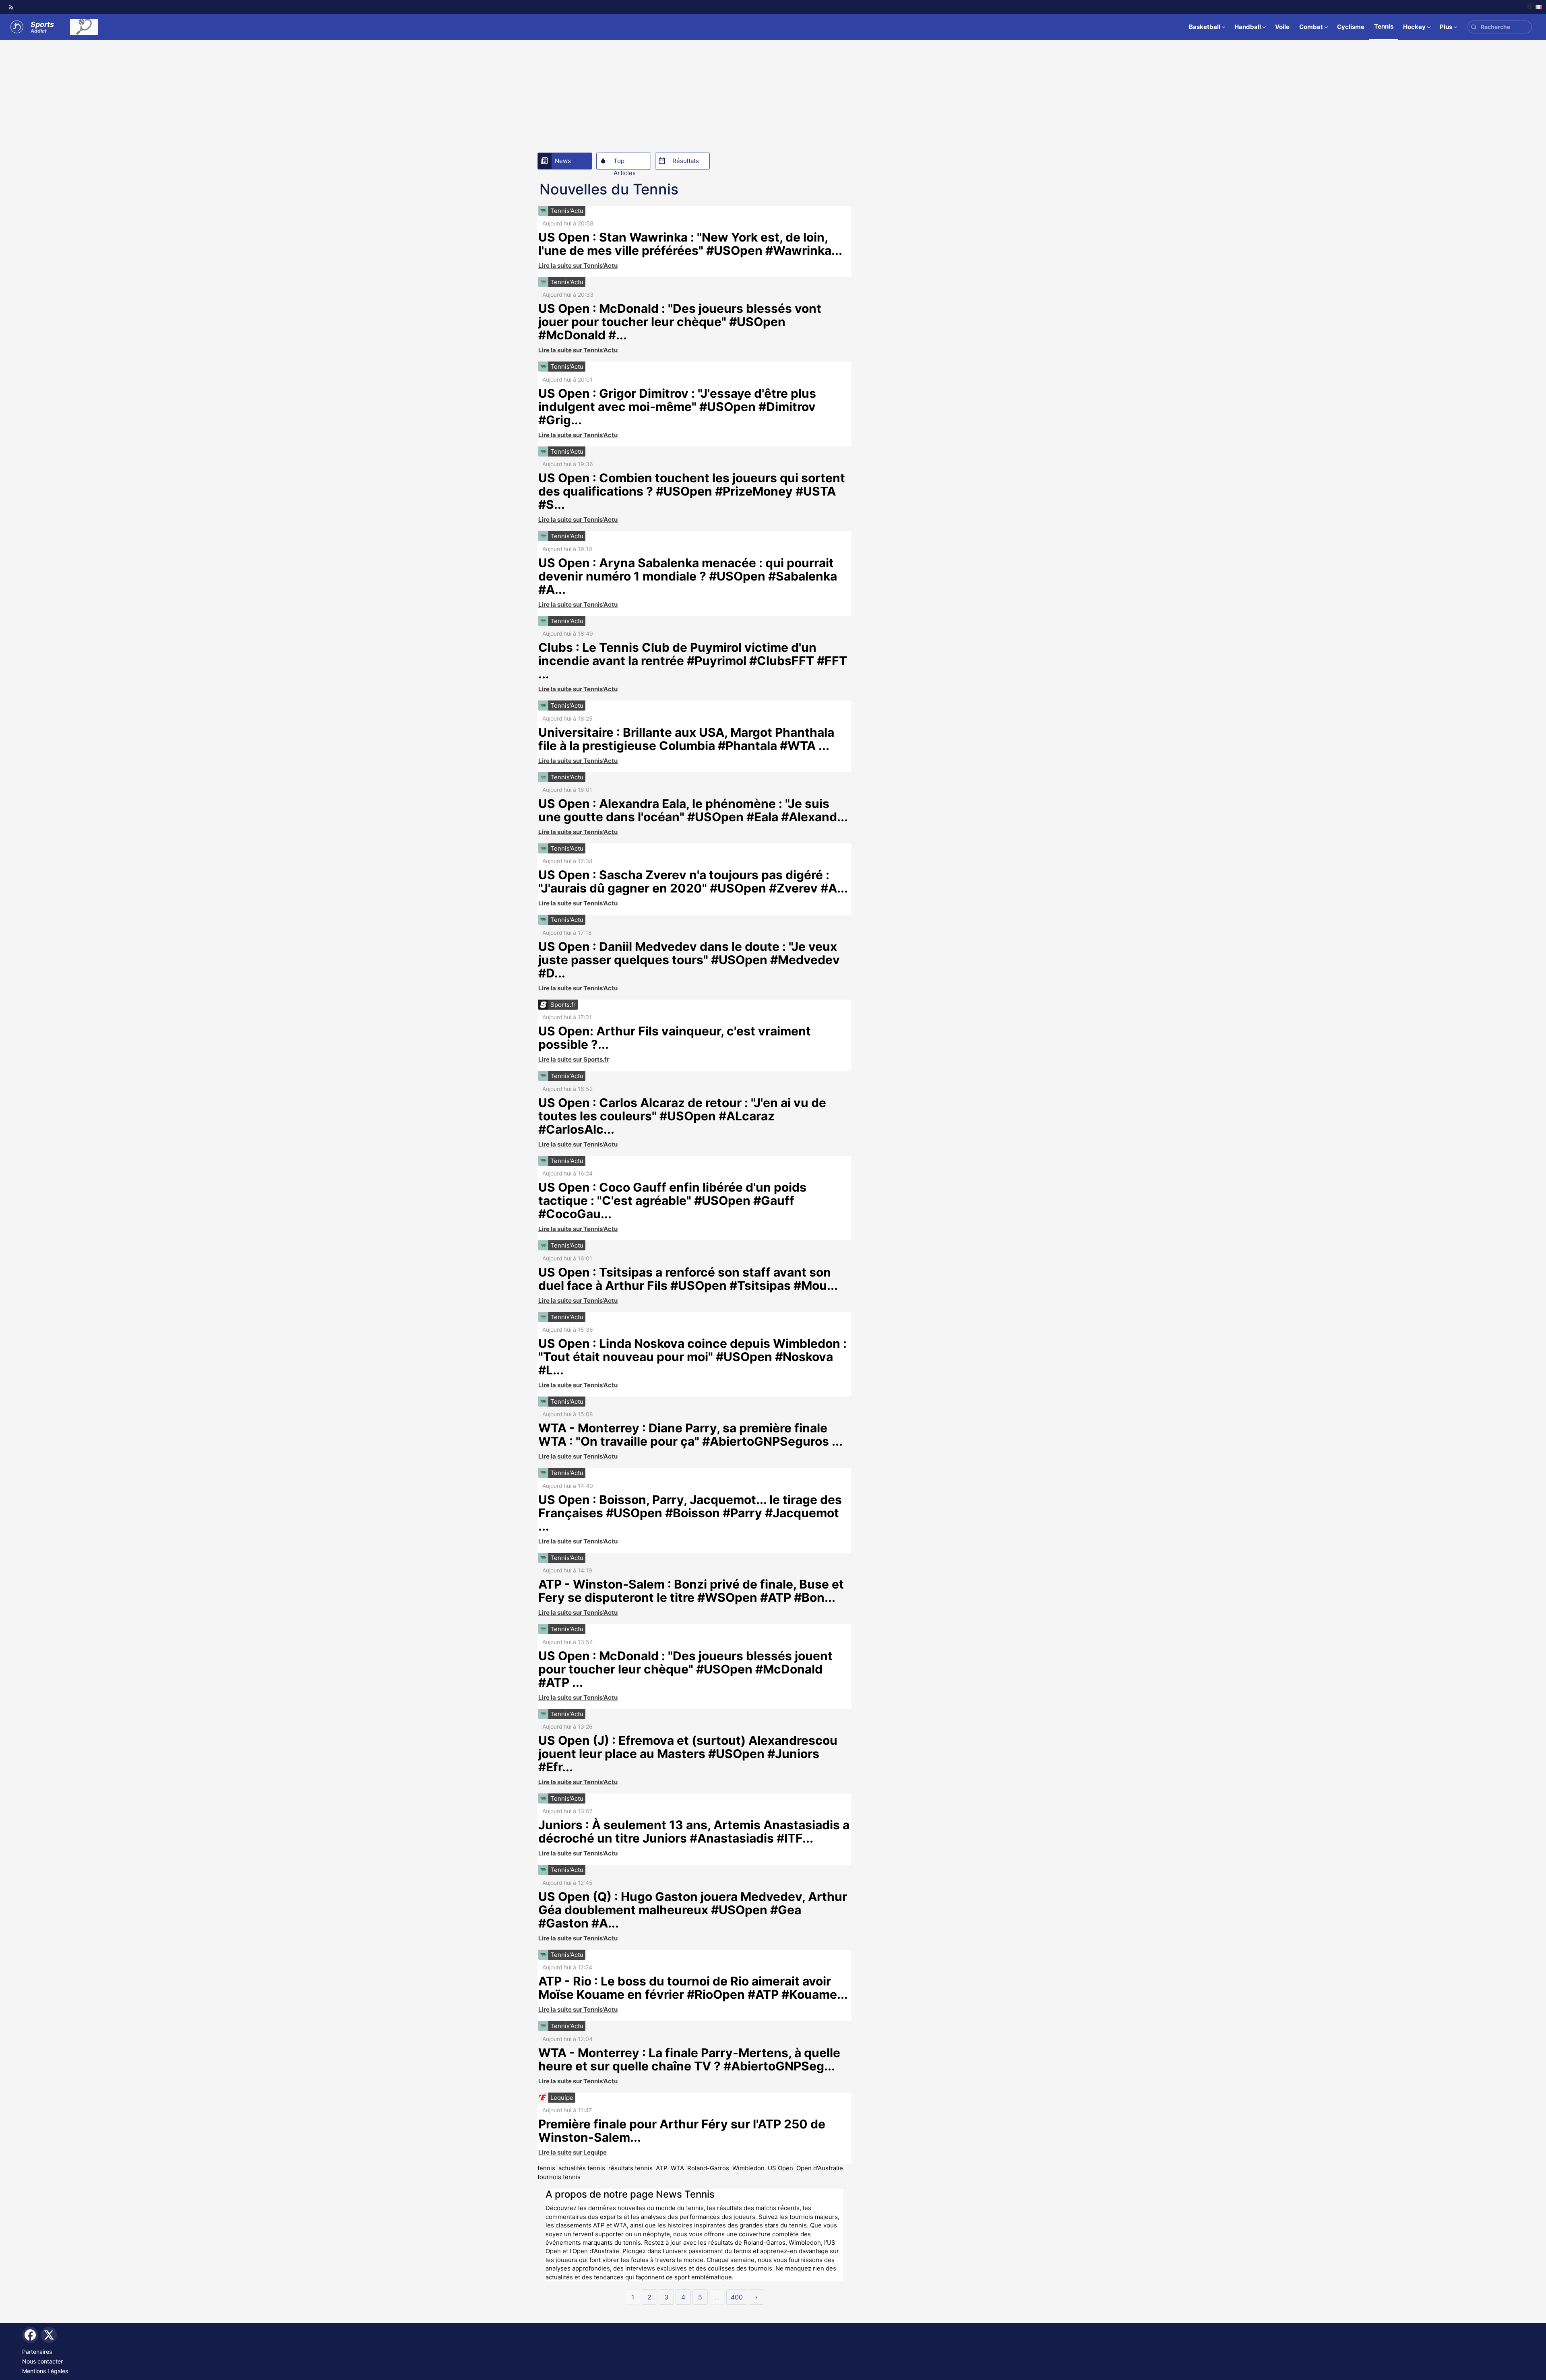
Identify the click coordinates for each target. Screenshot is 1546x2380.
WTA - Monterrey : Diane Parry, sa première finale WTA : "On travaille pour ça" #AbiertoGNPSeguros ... (690, 1435)
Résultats (686, 161)
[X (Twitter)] (49, 2335)
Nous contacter (42, 2361)
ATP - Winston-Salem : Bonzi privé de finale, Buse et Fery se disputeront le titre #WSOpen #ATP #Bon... (691, 1591)
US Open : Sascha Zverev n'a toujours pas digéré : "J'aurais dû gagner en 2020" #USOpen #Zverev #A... (693, 881)
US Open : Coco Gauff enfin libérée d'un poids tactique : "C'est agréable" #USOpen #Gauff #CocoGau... (672, 1200)
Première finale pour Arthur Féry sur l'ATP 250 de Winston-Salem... (682, 2131)
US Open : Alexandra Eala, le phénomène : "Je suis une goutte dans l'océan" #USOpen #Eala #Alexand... (693, 810)
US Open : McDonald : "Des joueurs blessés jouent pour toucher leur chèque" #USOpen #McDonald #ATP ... (685, 1669)
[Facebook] (30, 2335)
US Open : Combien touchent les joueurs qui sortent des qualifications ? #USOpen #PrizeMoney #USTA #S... (692, 491)
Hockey (1414, 27)
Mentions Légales (45, 2371)
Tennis (1384, 26)
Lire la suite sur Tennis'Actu (578, 265)
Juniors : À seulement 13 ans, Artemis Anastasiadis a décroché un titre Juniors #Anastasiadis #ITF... (694, 1831)
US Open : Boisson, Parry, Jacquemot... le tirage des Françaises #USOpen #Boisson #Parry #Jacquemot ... (690, 1513)
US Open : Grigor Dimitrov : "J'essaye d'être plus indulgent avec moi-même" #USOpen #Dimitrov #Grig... (677, 407)
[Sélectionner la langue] (1534, 7)
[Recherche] (1474, 27)
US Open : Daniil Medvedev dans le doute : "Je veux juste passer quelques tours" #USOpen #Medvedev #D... (689, 960)
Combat (1311, 27)
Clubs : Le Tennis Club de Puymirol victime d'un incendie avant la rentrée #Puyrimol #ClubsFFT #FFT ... (693, 661)
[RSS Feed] (11, 7)
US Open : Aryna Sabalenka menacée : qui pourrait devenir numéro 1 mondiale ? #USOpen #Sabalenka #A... (688, 576)
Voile (1282, 27)
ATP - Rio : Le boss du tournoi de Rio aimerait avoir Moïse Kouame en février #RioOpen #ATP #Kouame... (693, 1988)
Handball (1248, 27)
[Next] (756, 2297)
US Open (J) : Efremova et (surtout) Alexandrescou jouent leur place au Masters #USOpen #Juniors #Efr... (688, 1754)
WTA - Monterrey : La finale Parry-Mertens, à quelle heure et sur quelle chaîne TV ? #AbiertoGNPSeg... (689, 2059)
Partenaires (37, 2352)
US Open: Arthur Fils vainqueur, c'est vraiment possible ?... (675, 1038)
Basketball (1205, 27)
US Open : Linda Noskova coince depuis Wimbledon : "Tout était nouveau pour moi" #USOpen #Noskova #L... (692, 1357)
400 (737, 2297)
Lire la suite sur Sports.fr (574, 1059)
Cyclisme (1351, 27)
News (563, 161)
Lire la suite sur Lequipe (573, 2152)
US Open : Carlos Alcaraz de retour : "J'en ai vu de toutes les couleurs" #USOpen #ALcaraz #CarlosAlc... (682, 1116)
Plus (1446, 27)
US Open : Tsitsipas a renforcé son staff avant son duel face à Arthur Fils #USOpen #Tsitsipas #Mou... (688, 1279)
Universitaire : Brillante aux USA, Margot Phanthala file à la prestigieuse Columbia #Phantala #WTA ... (686, 739)
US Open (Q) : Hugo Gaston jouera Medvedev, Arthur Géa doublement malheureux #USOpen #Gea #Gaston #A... (693, 1910)
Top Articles (625, 163)
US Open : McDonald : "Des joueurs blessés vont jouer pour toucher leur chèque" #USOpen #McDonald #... (680, 322)
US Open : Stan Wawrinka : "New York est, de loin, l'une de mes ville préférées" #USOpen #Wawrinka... (690, 244)
